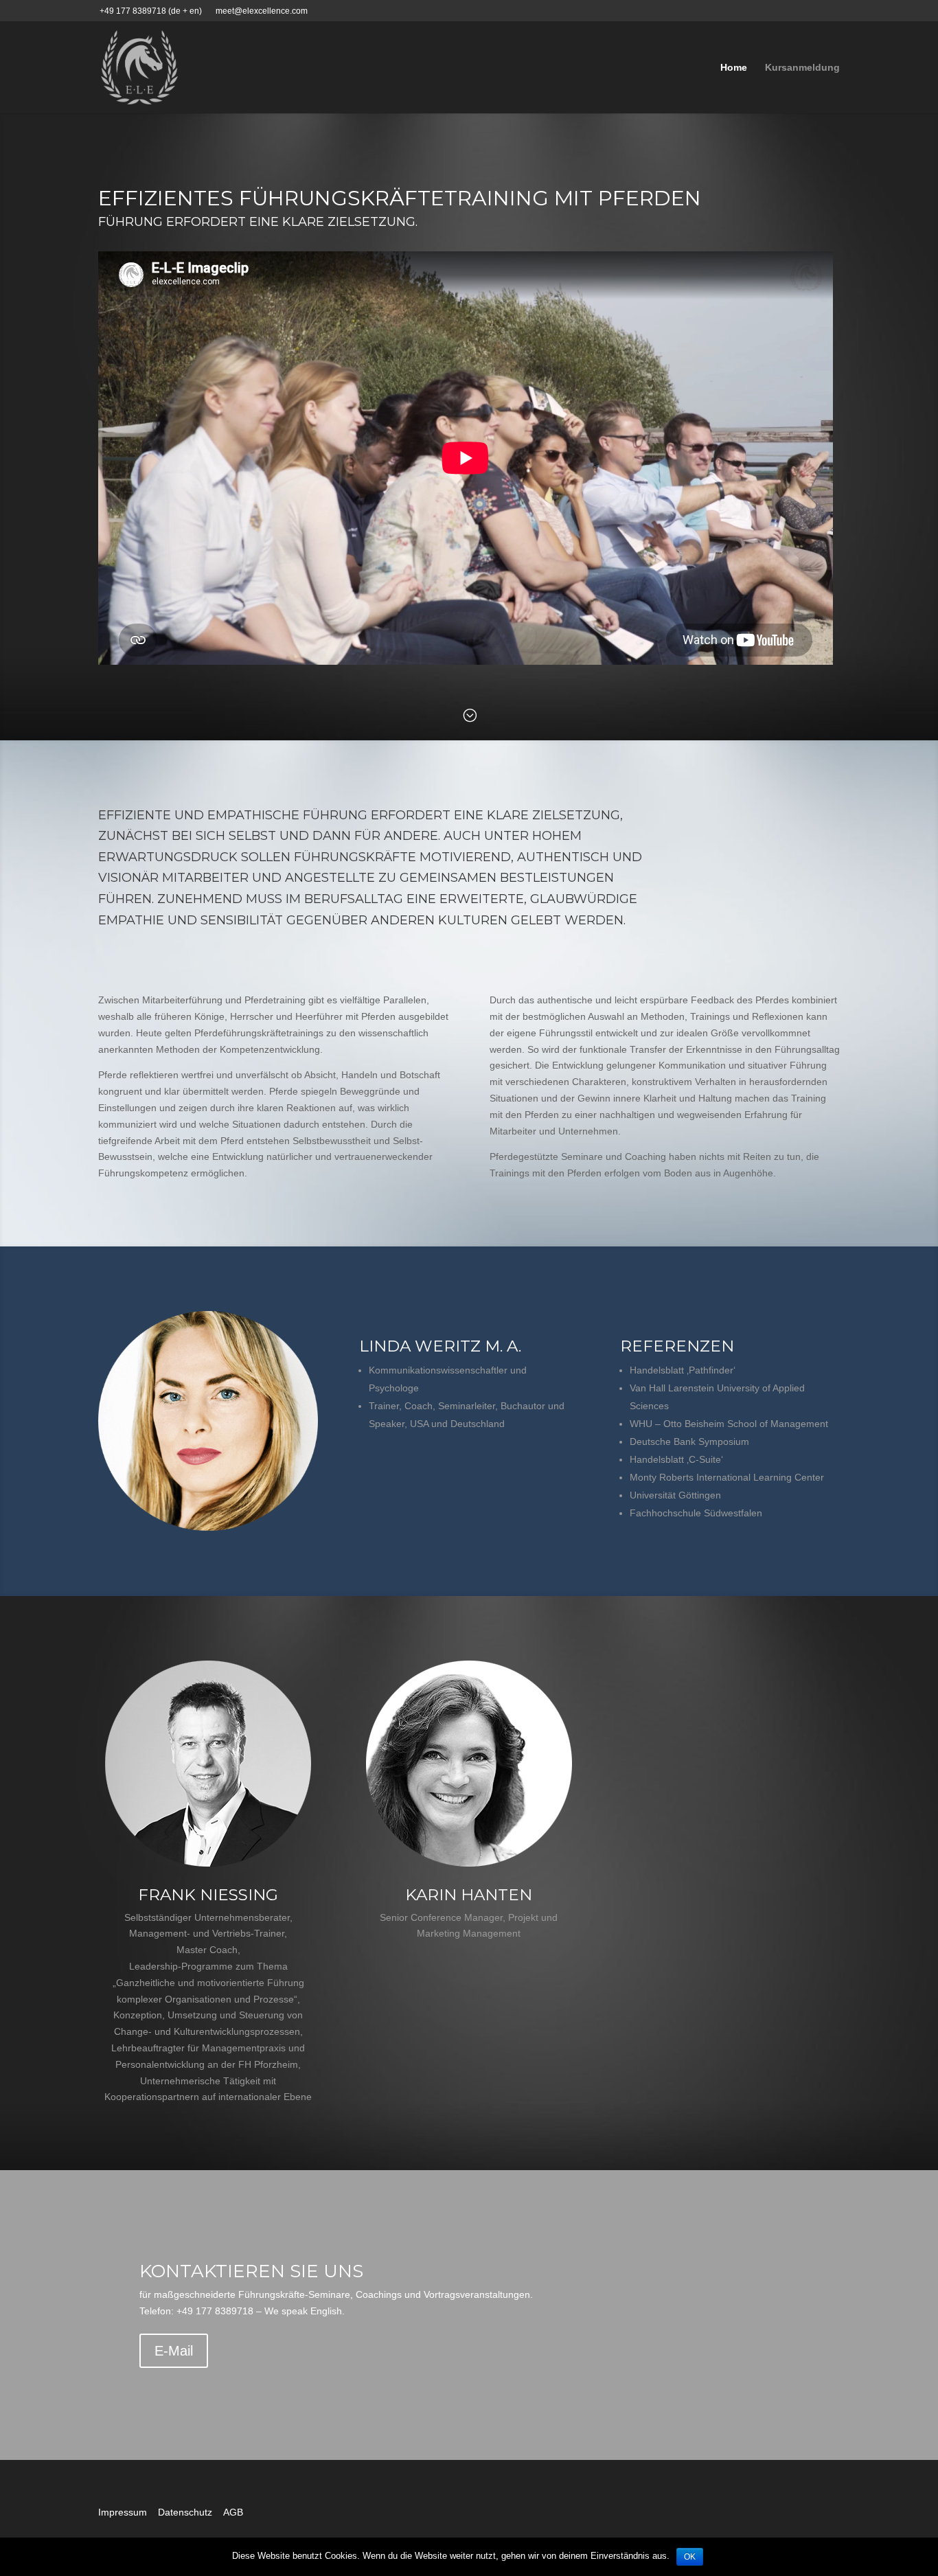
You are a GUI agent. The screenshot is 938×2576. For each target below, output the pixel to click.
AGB (233, 2512)
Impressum (123, 2512)
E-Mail (174, 2351)
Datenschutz (185, 2512)
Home (734, 68)
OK (690, 2557)
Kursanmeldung (802, 68)
